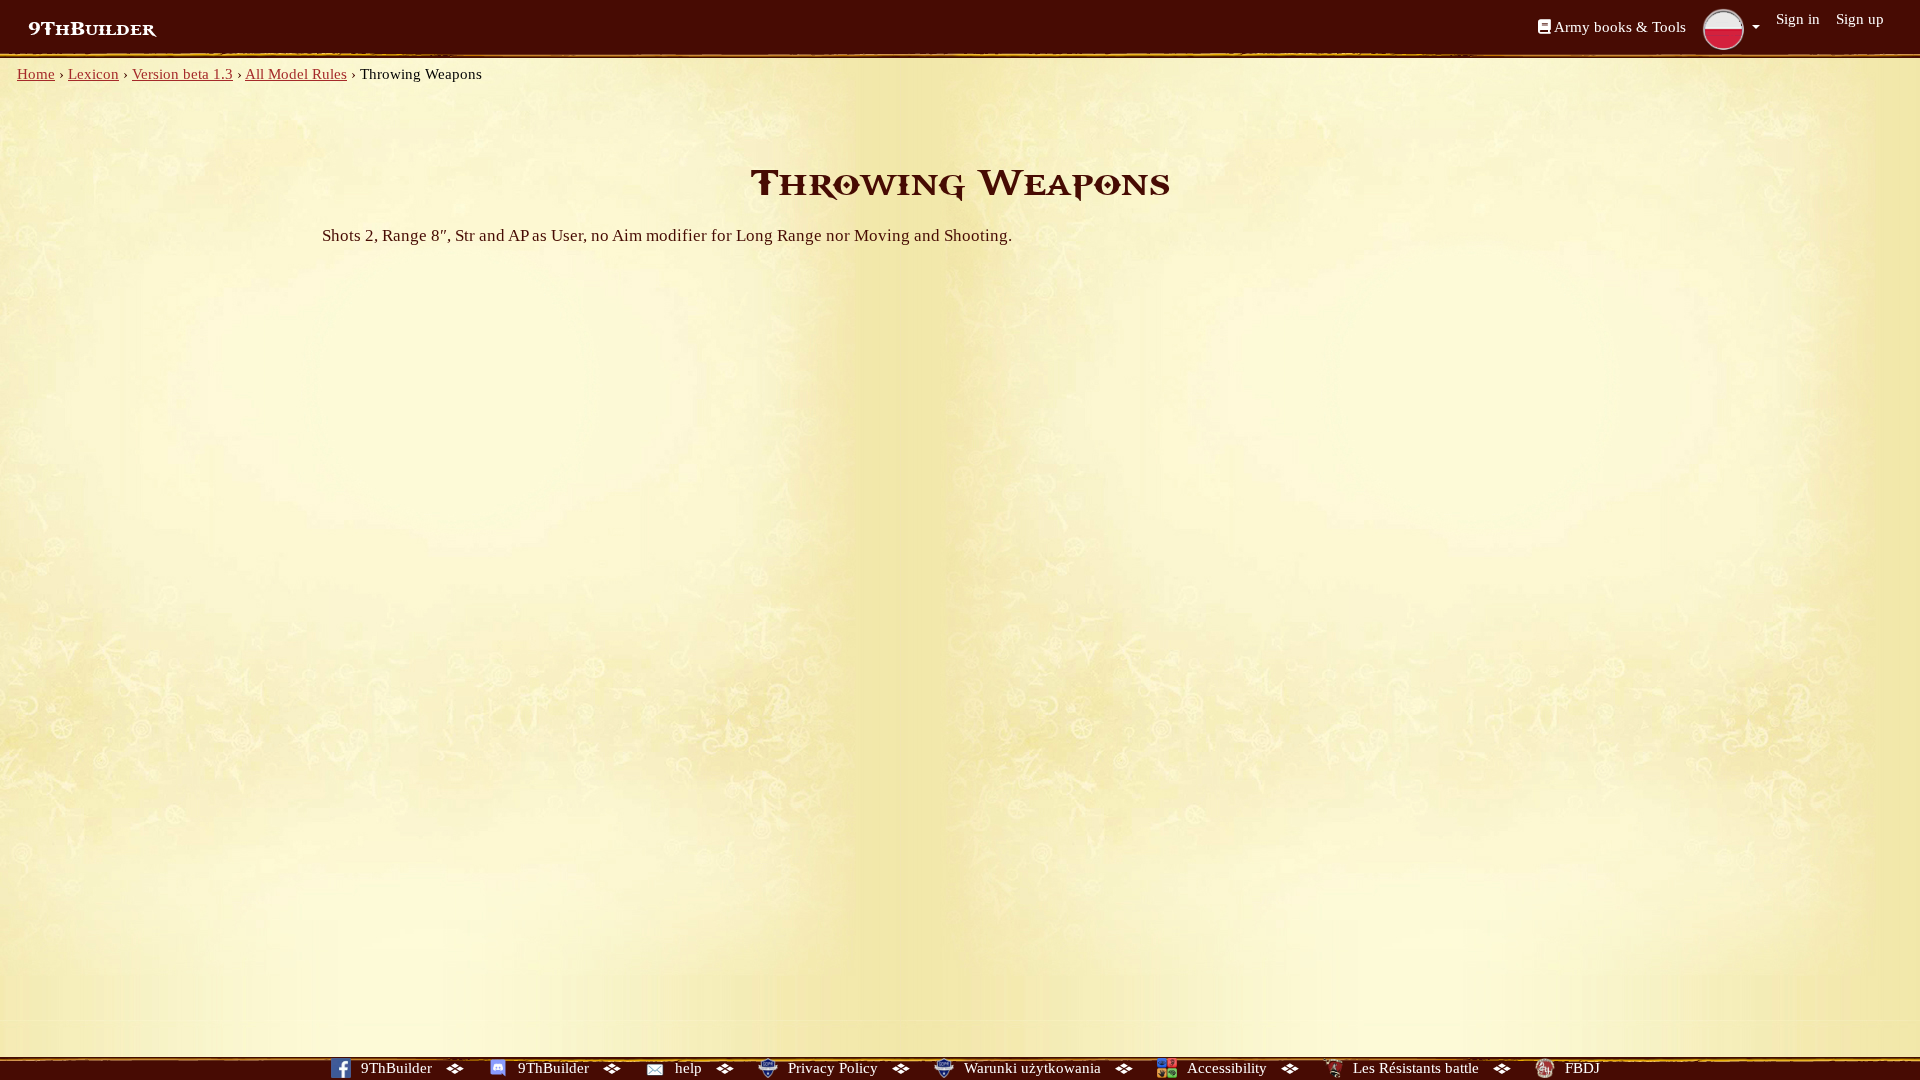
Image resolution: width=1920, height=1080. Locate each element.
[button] (1731, 29)
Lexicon (93, 74)
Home (36, 74)
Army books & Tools (1618, 27)
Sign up (1860, 19)
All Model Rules (296, 74)
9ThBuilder (91, 29)
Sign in (1798, 19)
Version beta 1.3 (182, 74)
